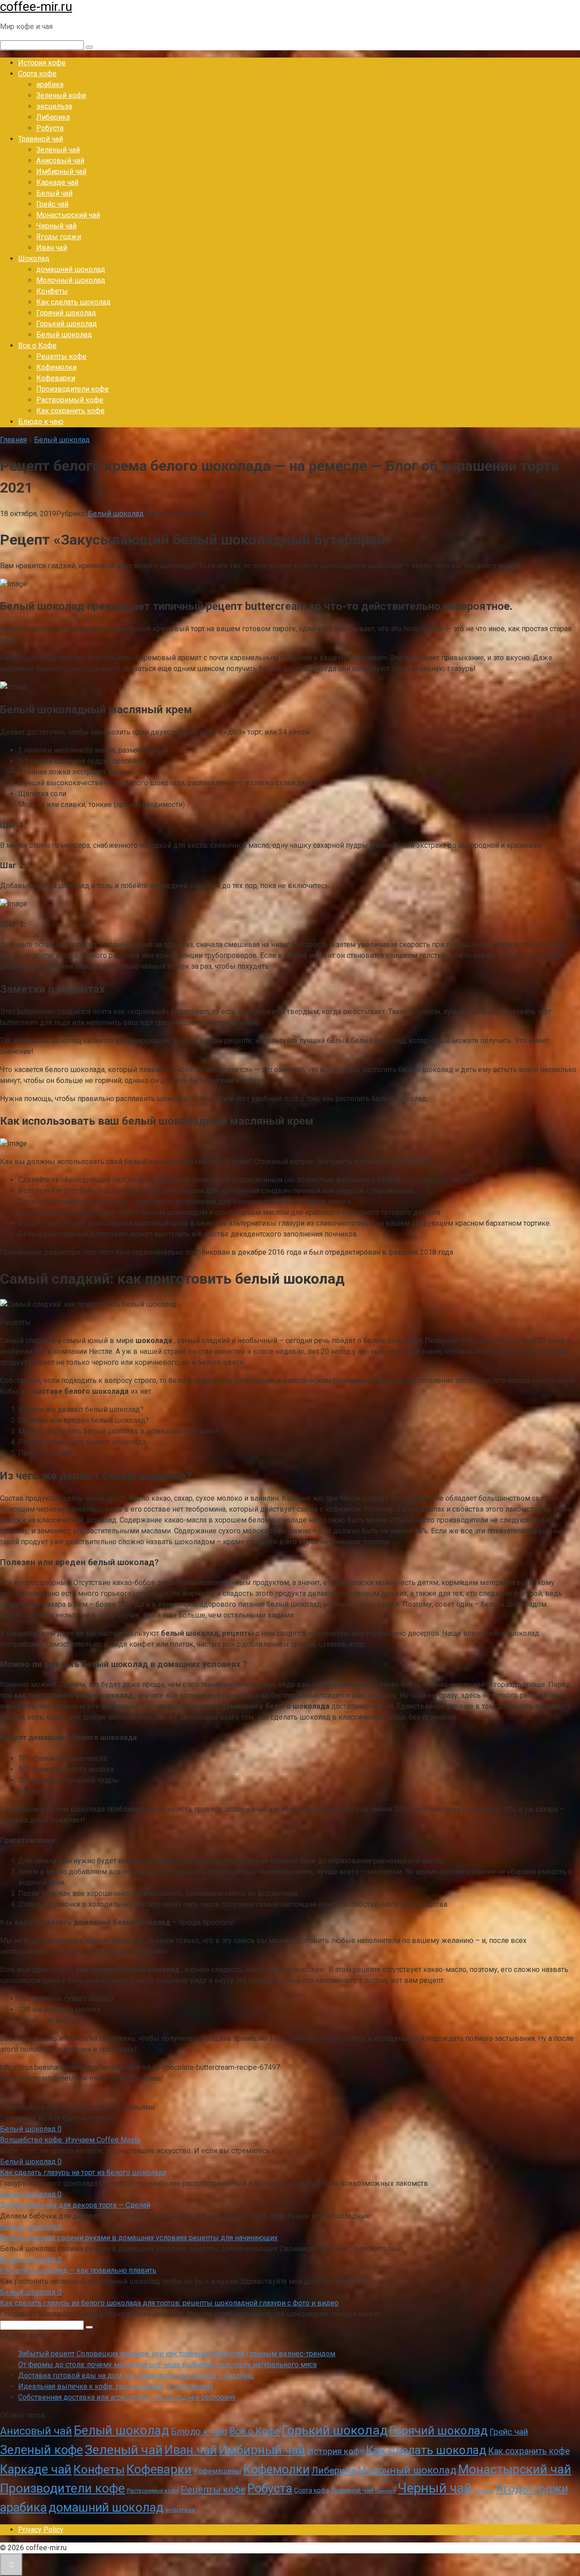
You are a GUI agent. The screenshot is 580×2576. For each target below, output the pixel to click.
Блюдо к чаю (41, 422)
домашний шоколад (71, 269)
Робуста (50, 128)
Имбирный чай (61, 172)
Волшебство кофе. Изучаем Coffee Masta (70, 2140)
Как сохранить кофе (70, 411)
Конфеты (52, 291)
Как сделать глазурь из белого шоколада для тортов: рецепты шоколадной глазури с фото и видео (169, 2303)
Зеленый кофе (61, 95)
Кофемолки (56, 367)
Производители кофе (72, 389)
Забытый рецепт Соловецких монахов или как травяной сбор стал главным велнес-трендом (177, 2354)
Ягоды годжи (59, 237)
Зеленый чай (58, 150)
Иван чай (52, 248)
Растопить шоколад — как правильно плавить (78, 2270)
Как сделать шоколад (73, 302)
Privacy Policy (41, 2530)
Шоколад (34, 259)
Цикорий (386, 2491)
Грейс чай (52, 204)
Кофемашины (217, 2471)
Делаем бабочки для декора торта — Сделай (75, 2205)
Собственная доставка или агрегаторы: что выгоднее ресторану (127, 2397)
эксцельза (54, 106)
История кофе (42, 63)
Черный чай (56, 226)
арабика (50, 85)
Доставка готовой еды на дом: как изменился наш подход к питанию (136, 2375)
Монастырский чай (68, 215)
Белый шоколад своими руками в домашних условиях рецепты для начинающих (139, 2238)
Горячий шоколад (66, 313)
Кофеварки (56, 378)
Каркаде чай (57, 182)
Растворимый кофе (70, 400)
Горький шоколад (67, 324)
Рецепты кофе (61, 356)
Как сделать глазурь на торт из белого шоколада (83, 2172)
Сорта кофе (37, 74)
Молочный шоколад (71, 280)
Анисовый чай (60, 161)
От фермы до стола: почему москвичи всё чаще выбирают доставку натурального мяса (167, 2365)
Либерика (53, 117)
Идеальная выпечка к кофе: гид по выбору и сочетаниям (115, 2386)
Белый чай (54, 193)
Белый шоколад (64, 335)
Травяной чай (41, 139)
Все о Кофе (37, 346)
